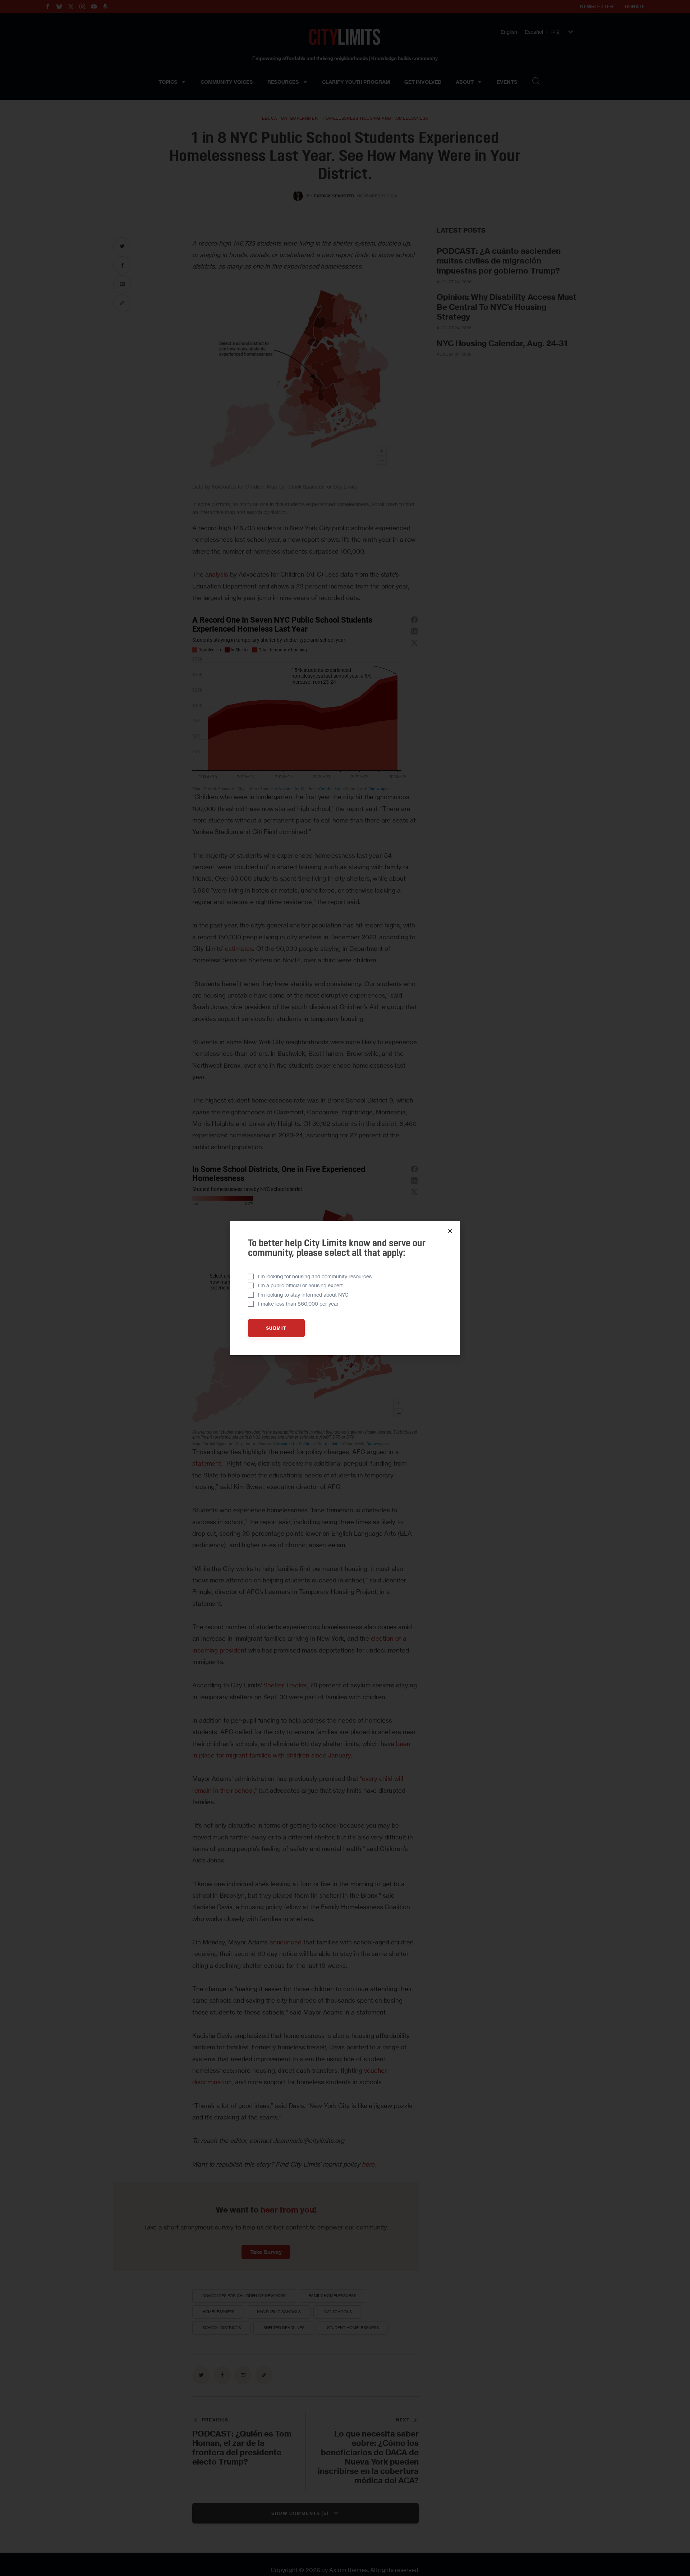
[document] (345, 1288)
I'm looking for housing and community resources (315, 1276)
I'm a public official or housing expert (300, 1285)
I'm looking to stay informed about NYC (303, 1295)
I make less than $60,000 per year (298, 1304)
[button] (450, 1231)
